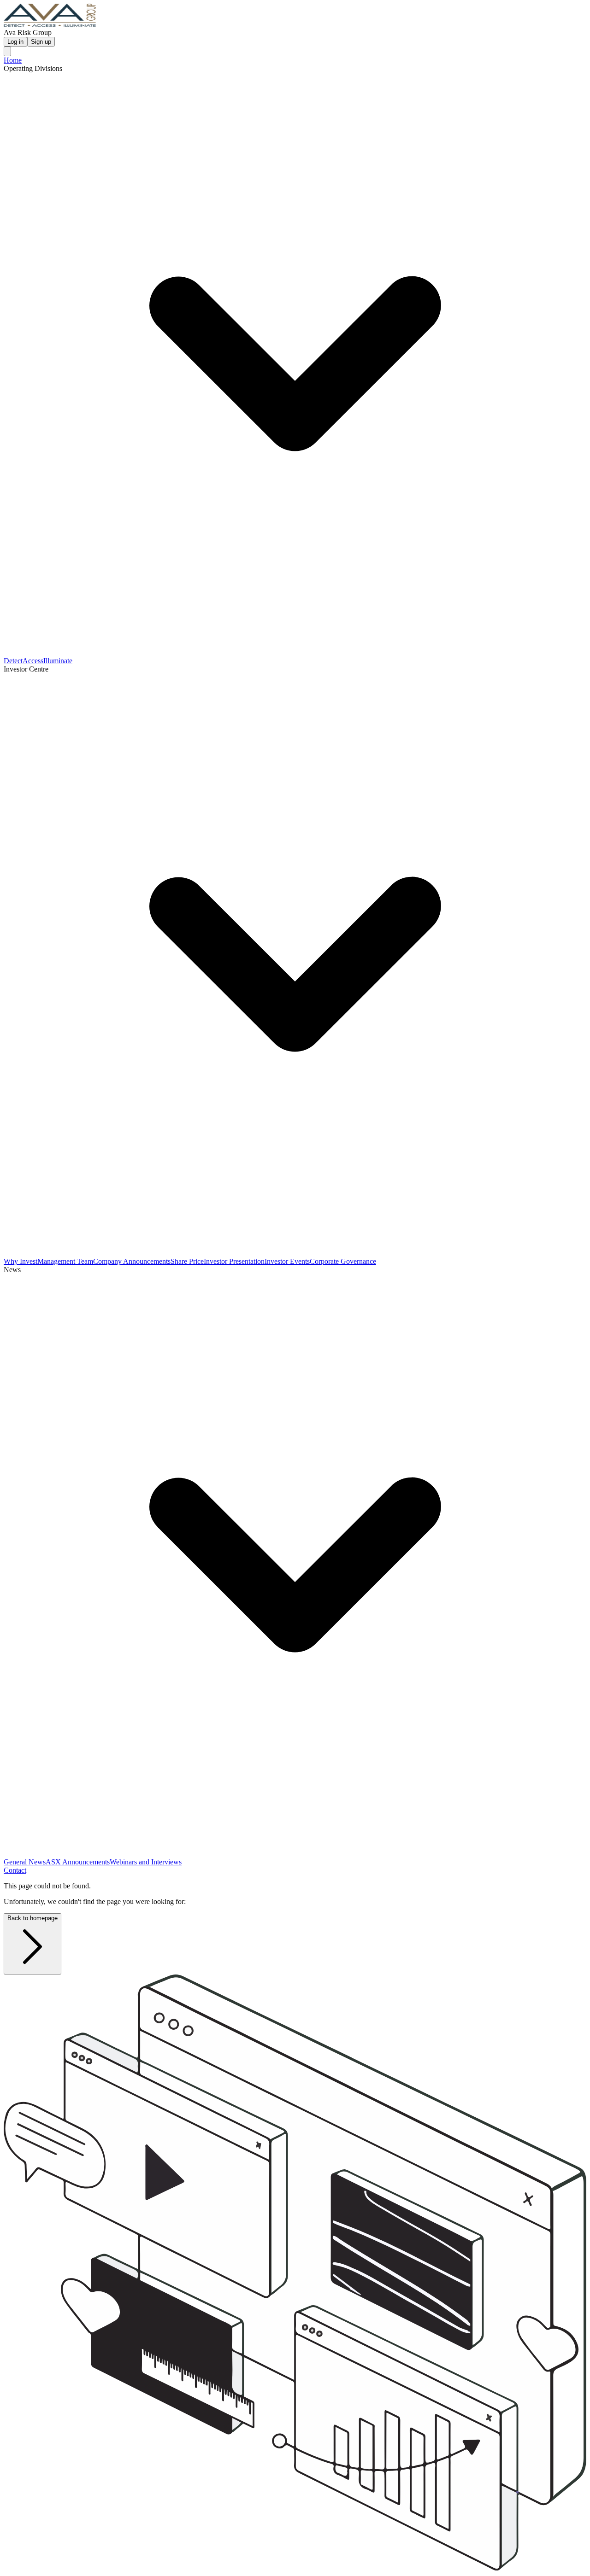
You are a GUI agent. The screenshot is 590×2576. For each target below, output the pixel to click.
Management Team (65, 1261)
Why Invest (21, 1261)
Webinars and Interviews (146, 1862)
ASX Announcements (78, 1862)
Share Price (187, 1261)
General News (25, 1862)
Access (33, 661)
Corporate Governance (343, 1261)
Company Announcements (132, 1261)
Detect (13, 661)
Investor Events (287, 1261)
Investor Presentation (234, 1261)
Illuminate (58, 661)
